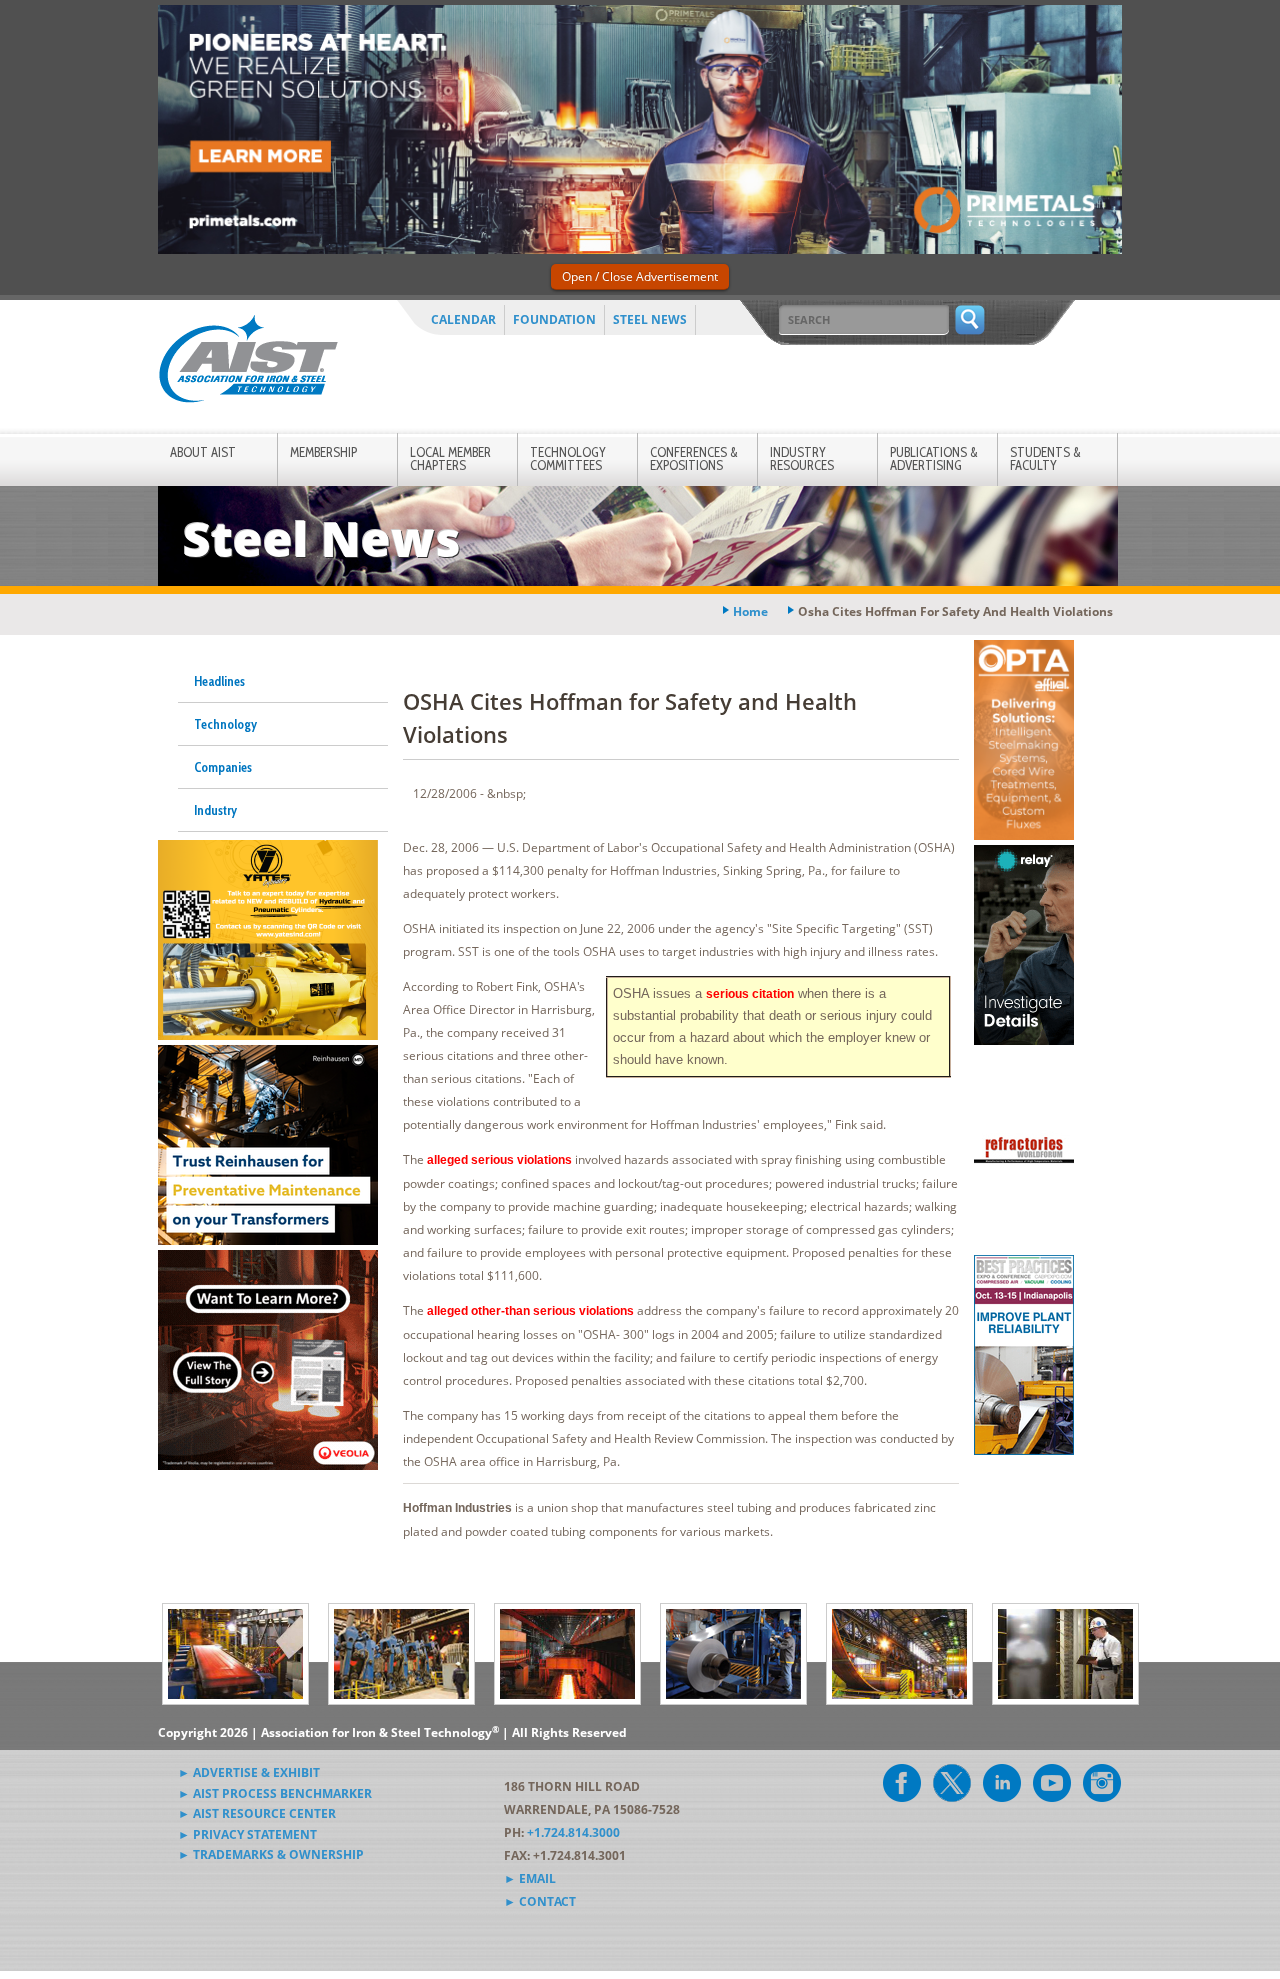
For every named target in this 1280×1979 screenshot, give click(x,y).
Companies (223, 767)
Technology (225, 724)
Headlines (219, 681)
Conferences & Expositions (694, 458)
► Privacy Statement (247, 1834)
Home (750, 611)
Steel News (650, 319)
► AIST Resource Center (257, 1813)
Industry (215, 810)
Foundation (554, 319)
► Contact (540, 1901)
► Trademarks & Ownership (271, 1854)
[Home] (248, 362)
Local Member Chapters (450, 458)
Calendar (463, 319)
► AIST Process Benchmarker (275, 1793)
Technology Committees (568, 458)
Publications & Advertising (934, 458)
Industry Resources (802, 458)
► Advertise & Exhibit (249, 1772)
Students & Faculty (1045, 458)
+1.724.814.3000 (573, 1832)
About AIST (203, 452)
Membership (323, 452)
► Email (530, 1878)
